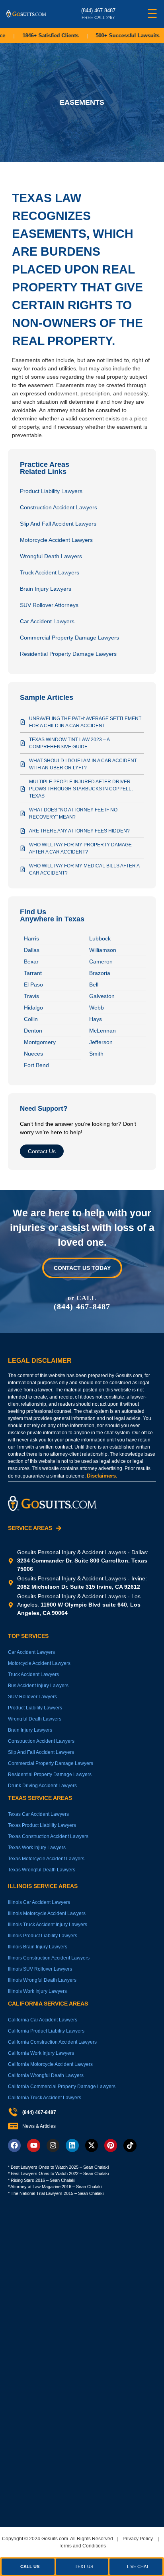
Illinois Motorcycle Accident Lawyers (47, 1913)
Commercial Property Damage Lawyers (69, 638)
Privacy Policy (138, 2539)
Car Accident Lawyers (47, 621)
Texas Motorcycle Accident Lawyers (46, 1859)
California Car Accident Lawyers (43, 2020)
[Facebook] (14, 2145)
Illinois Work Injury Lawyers (37, 1991)
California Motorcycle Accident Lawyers (50, 2064)
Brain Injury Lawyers (46, 589)
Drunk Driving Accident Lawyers (42, 1786)
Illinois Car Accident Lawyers (39, 1902)
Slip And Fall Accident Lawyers (58, 524)
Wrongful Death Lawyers (51, 556)
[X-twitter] (92, 2145)
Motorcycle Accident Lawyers (56, 540)
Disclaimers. (102, 1476)
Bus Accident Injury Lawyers (38, 1686)
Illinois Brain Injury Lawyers (38, 1947)
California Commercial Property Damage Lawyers (62, 2087)
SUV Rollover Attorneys (49, 605)
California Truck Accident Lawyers (45, 2098)
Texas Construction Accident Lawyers (48, 1836)
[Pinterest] (111, 2145)
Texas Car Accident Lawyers (38, 1814)
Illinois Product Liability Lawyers (43, 1936)
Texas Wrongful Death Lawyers (42, 1870)
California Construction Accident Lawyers (52, 2042)
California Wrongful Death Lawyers (46, 2075)
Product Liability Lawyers (51, 491)
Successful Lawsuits (117, 36)
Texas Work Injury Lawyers (37, 1848)
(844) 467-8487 (82, 1306)
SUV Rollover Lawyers (32, 1697)
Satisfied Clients (40, 36)
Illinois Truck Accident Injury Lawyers (48, 1925)
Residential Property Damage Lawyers (68, 654)
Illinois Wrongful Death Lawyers (42, 1980)
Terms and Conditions (82, 2546)
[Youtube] (33, 2145)
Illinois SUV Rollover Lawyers (40, 1969)
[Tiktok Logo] (130, 2145)
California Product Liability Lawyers (46, 2031)
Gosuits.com (55, 2539)
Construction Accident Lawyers (59, 507)
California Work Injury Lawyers (41, 2053)
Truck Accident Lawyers (50, 572)
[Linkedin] (72, 2145)
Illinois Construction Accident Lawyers (49, 1958)
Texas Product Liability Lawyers (42, 1825)
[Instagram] (53, 2145)
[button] (136, 2567)
